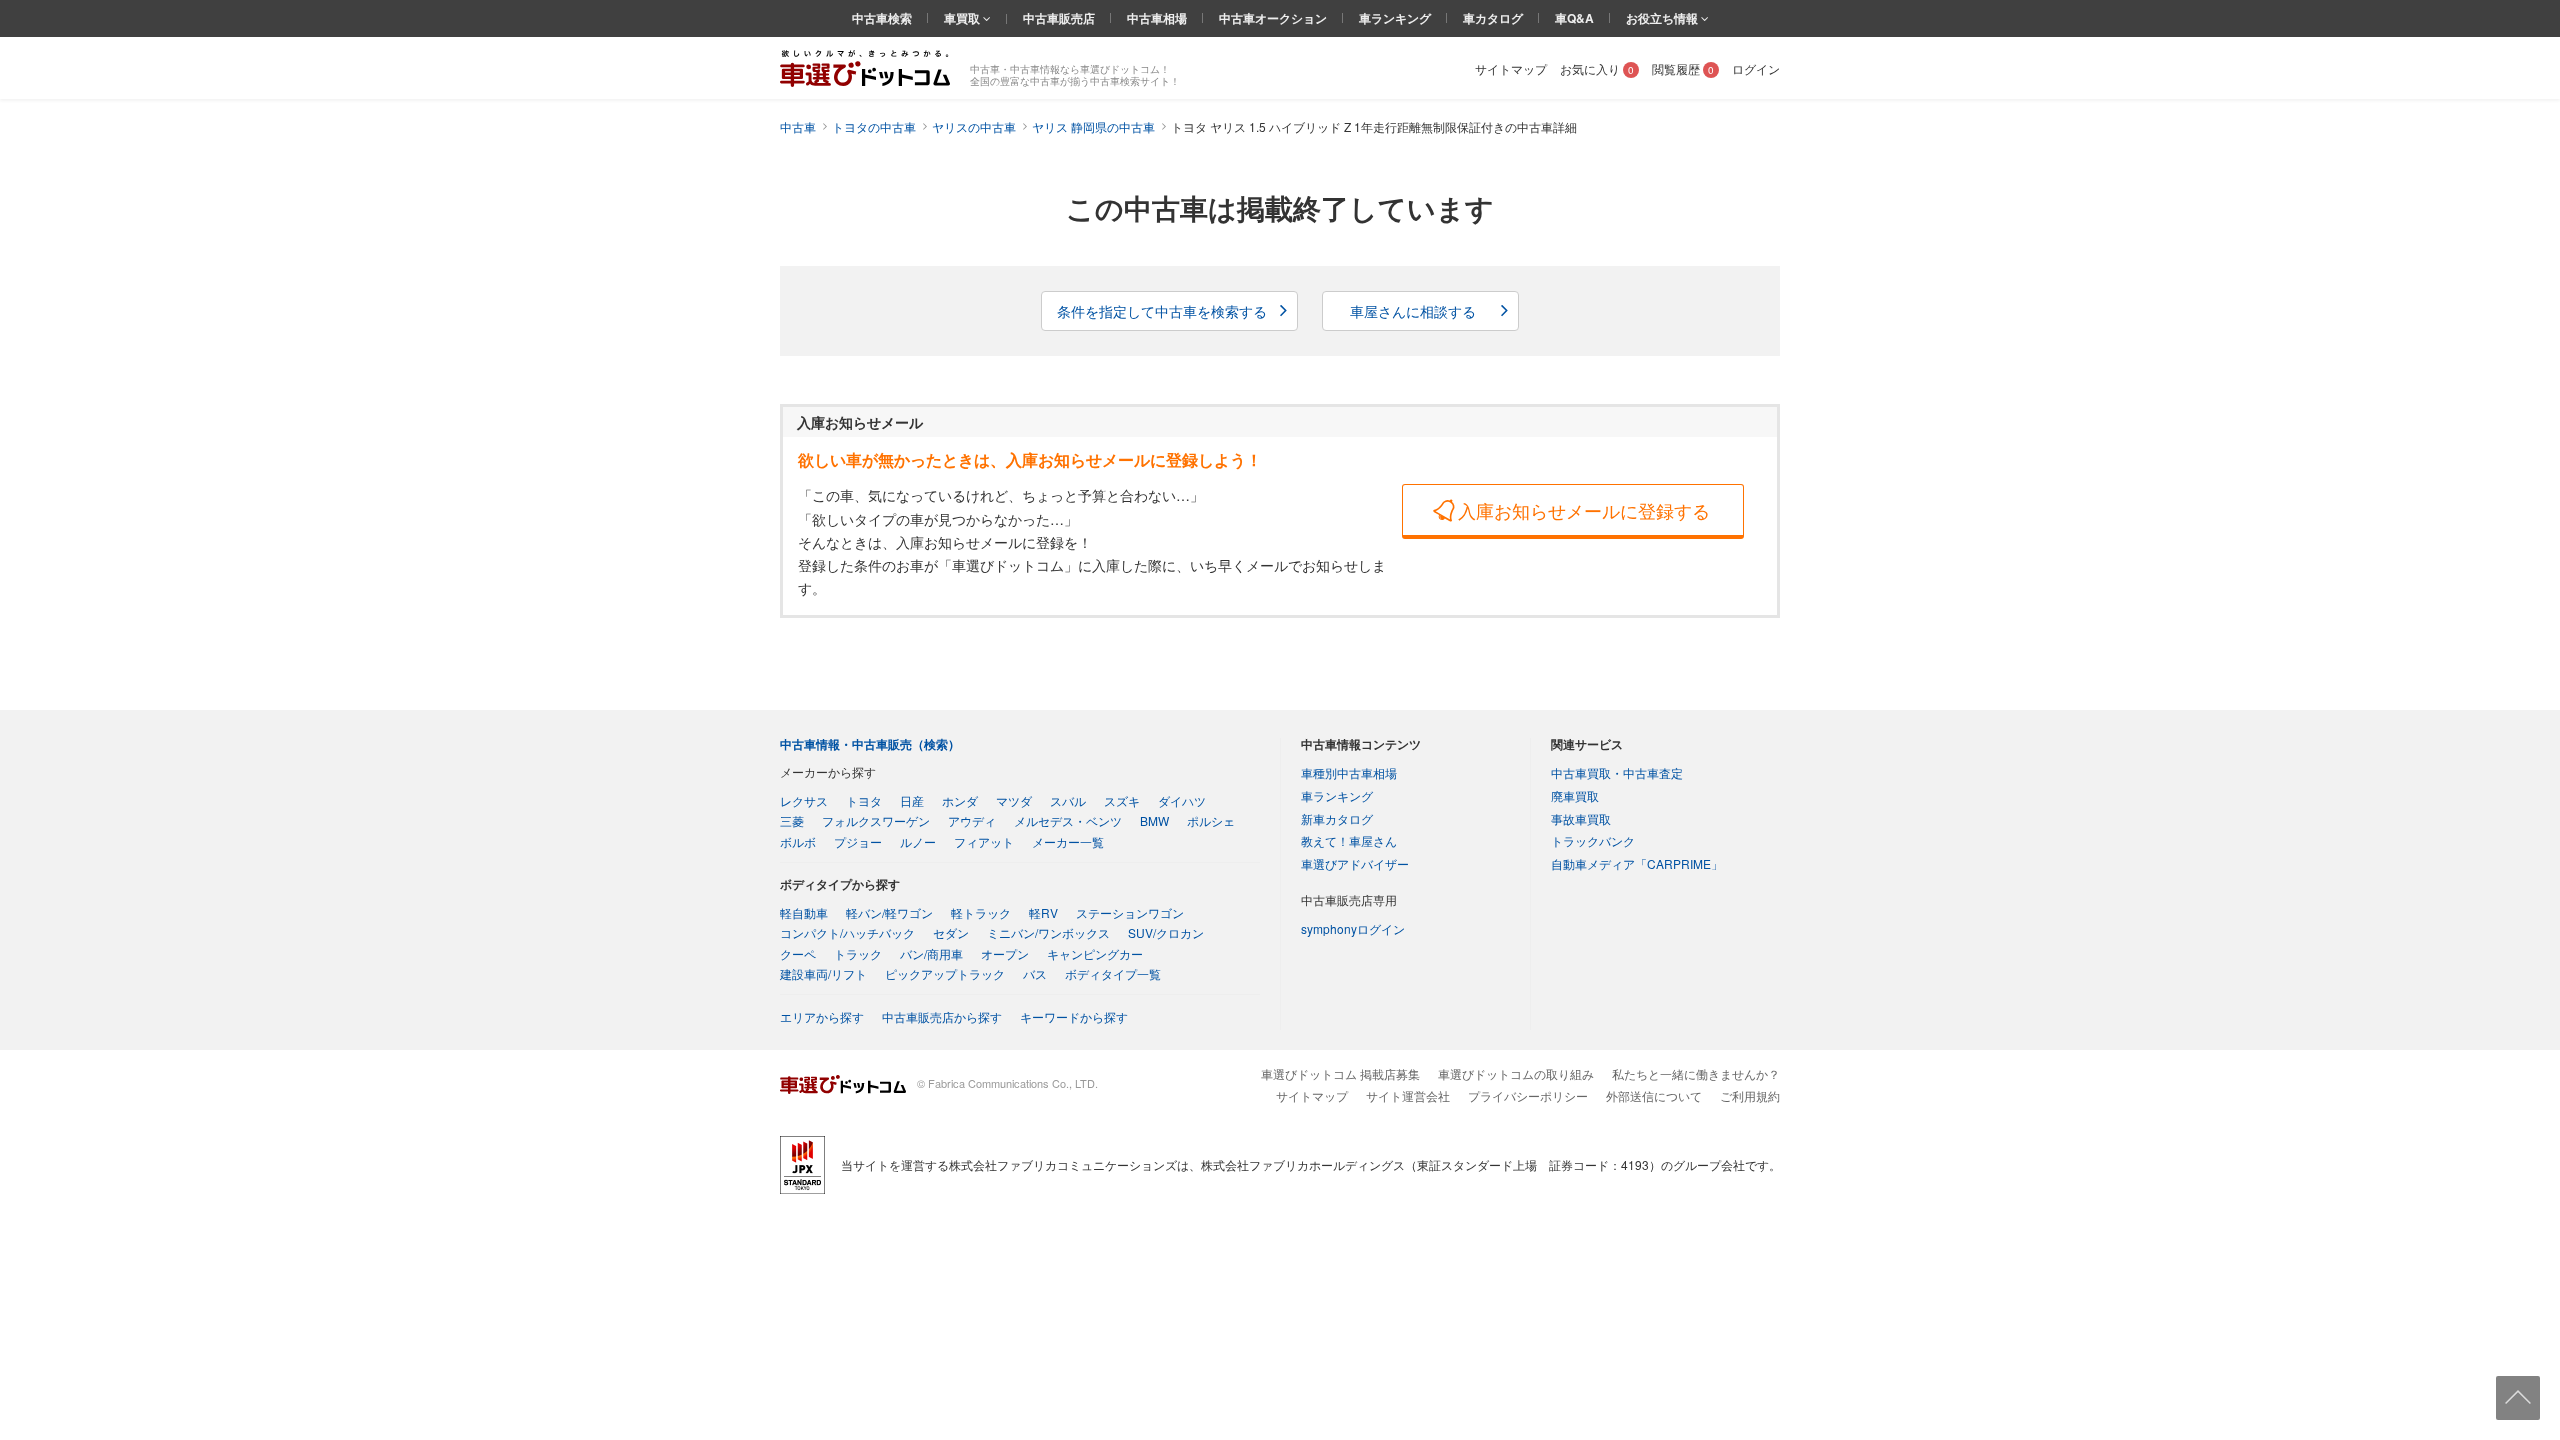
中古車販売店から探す (942, 1016)
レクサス (804, 800)
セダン (951, 932)
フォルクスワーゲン (876, 820)
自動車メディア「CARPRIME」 (1637, 863)
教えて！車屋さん (1349, 840)
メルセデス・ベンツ (1068, 820)
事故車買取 (1581, 818)
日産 (912, 800)
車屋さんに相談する (1413, 311)
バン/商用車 (931, 953)
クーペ (798, 953)
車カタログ (1493, 18)
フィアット (984, 841)
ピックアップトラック (945, 973)
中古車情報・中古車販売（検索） (870, 744)
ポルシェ (1211, 820)
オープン (1005, 953)
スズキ (1122, 800)
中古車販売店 (1059, 18)
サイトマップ (1511, 68)
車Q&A (1574, 18)
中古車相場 (1157, 18)
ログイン (1756, 68)
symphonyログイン (1353, 928)
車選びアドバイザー (1355, 863)
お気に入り (1597, 68)
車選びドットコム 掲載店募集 (1340, 1073)
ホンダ (960, 800)
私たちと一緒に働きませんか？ (1696, 1073)
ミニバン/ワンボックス (1048, 932)
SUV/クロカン (1166, 932)
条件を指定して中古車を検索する (1162, 311)
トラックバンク (1593, 840)
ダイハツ (1182, 800)
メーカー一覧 (1068, 841)
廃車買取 (1575, 795)
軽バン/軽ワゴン (889, 912)
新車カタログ (1337, 818)
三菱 (792, 820)
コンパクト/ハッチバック (847, 932)
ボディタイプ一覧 (1113, 973)
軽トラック (981, 912)
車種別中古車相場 (1349, 772)
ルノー (918, 841)
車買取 (963, 18)
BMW (1154, 820)
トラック (858, 953)
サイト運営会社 (1408, 1095)
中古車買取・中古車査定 (1617, 772)
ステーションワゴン (1130, 912)
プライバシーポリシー (1528, 1095)
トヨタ (864, 800)
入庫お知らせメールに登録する (1584, 510)
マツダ (1014, 800)
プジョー (858, 841)
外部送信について (1654, 1095)
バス (1035, 973)
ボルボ (798, 841)
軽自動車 (804, 912)
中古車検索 (882, 18)
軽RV (1043, 912)
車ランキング (1395, 18)
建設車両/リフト (823, 973)
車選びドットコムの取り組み (1516, 1073)
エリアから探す (822, 1016)
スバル (1068, 800)
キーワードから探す (1074, 1016)
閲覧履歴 (1683, 68)
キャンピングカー (1095, 953)
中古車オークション (1273, 18)
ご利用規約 (1750, 1095)
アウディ (972, 820)
